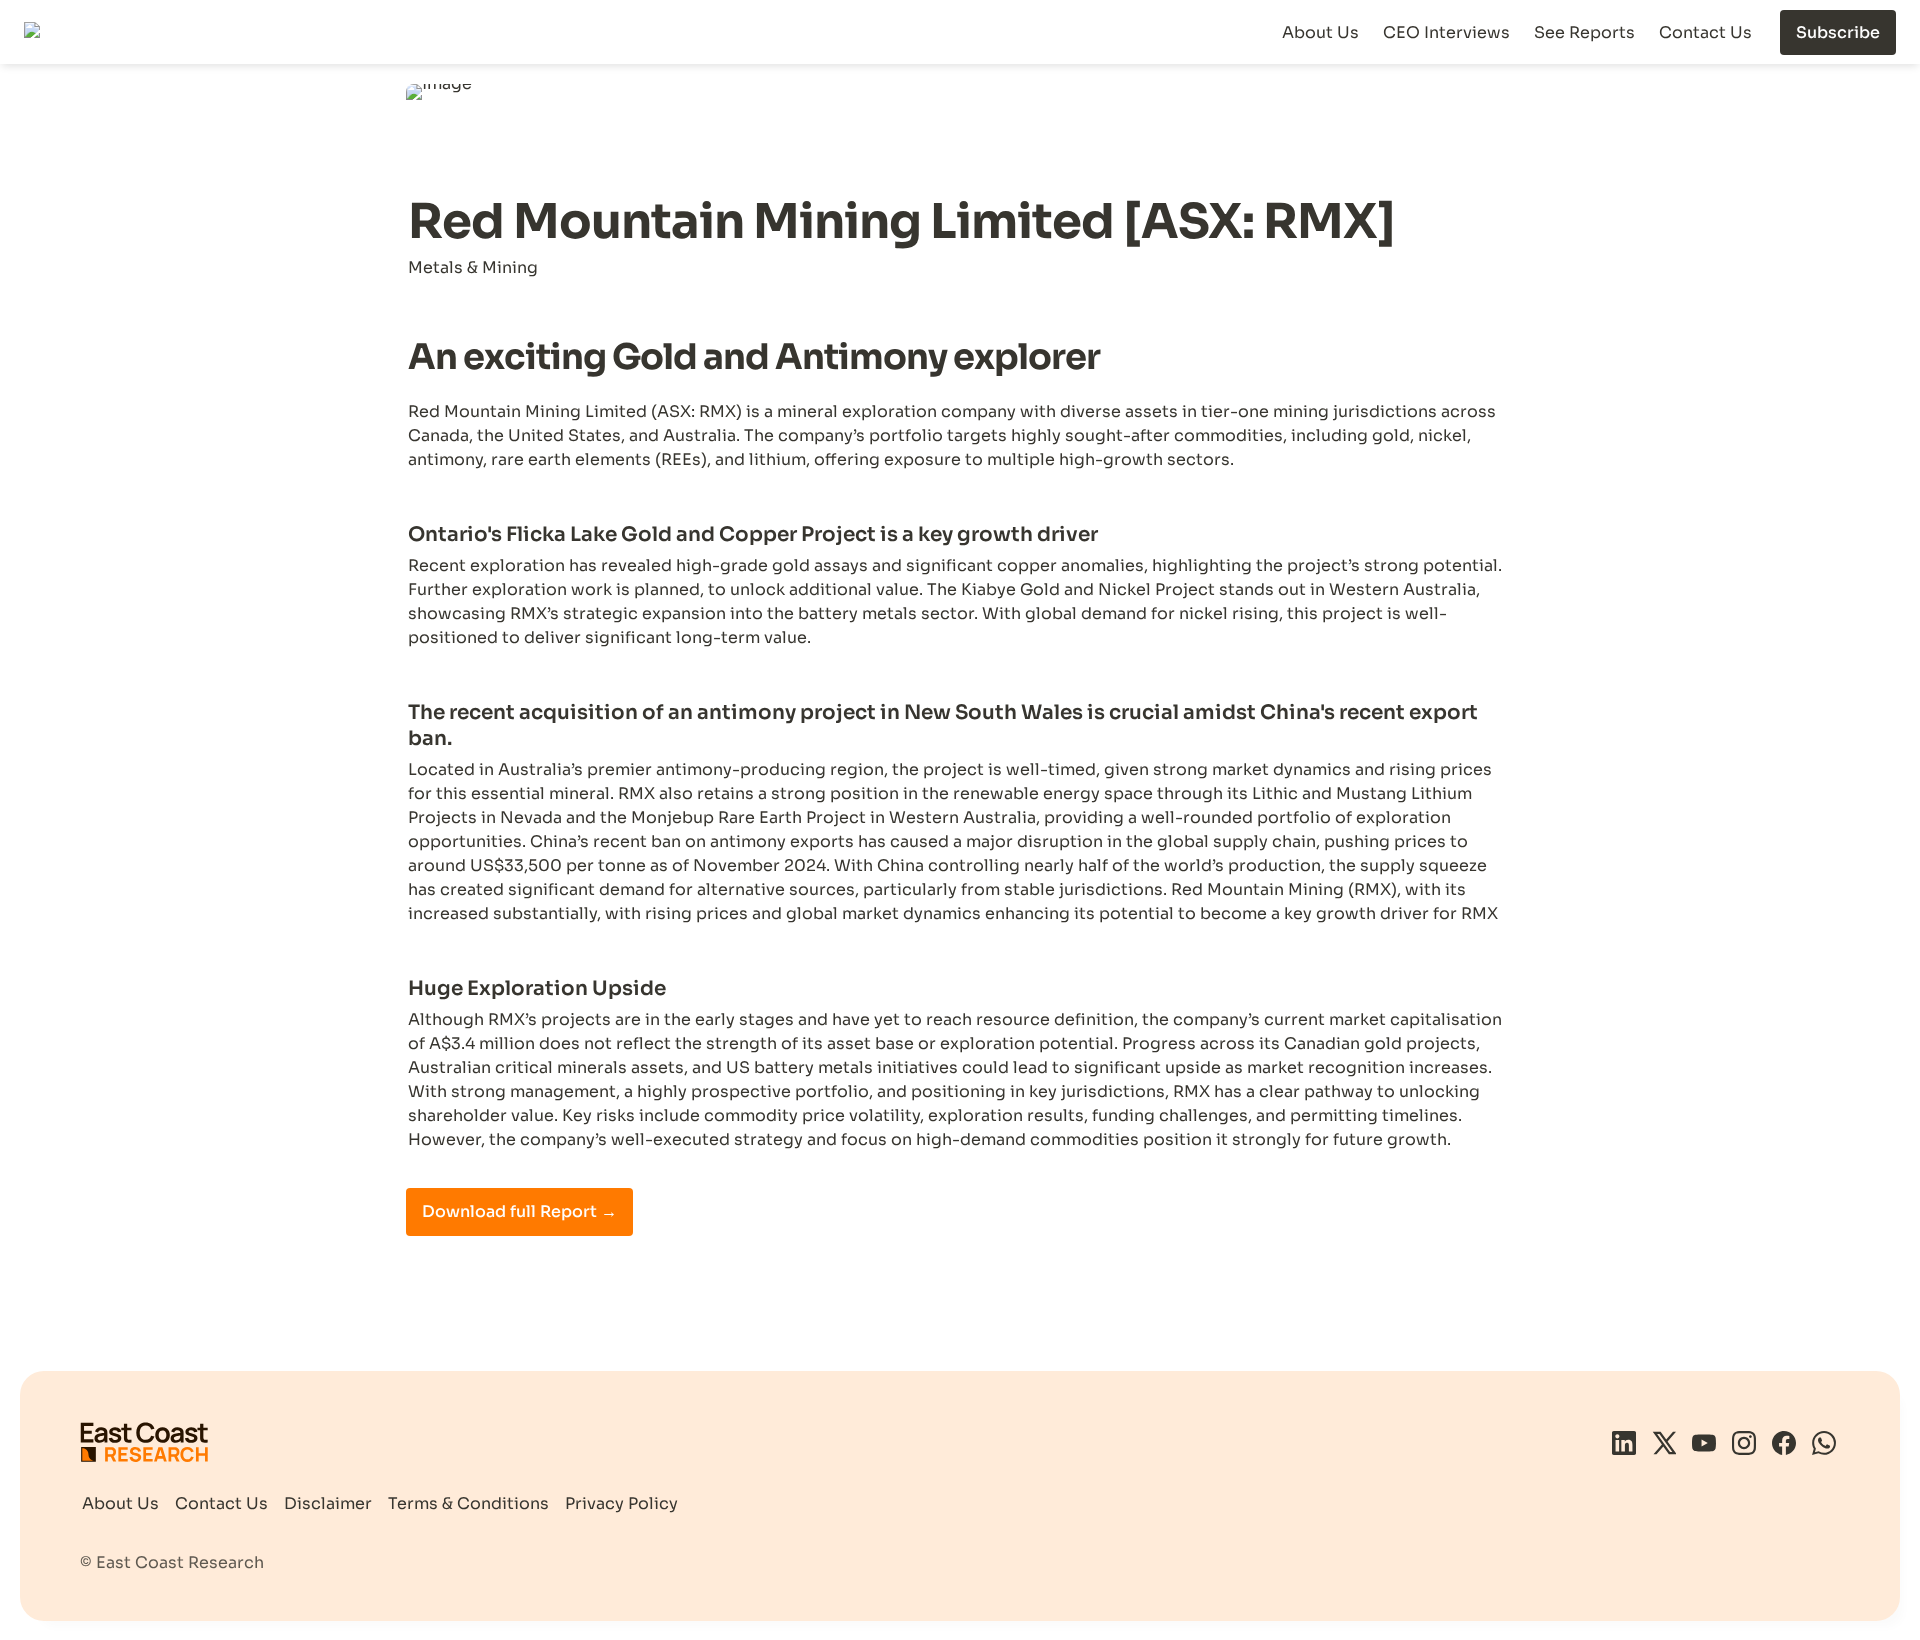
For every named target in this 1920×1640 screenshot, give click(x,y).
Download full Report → (519, 1211)
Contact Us (1705, 32)
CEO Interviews (1446, 32)
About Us (1320, 32)
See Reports (1584, 32)
